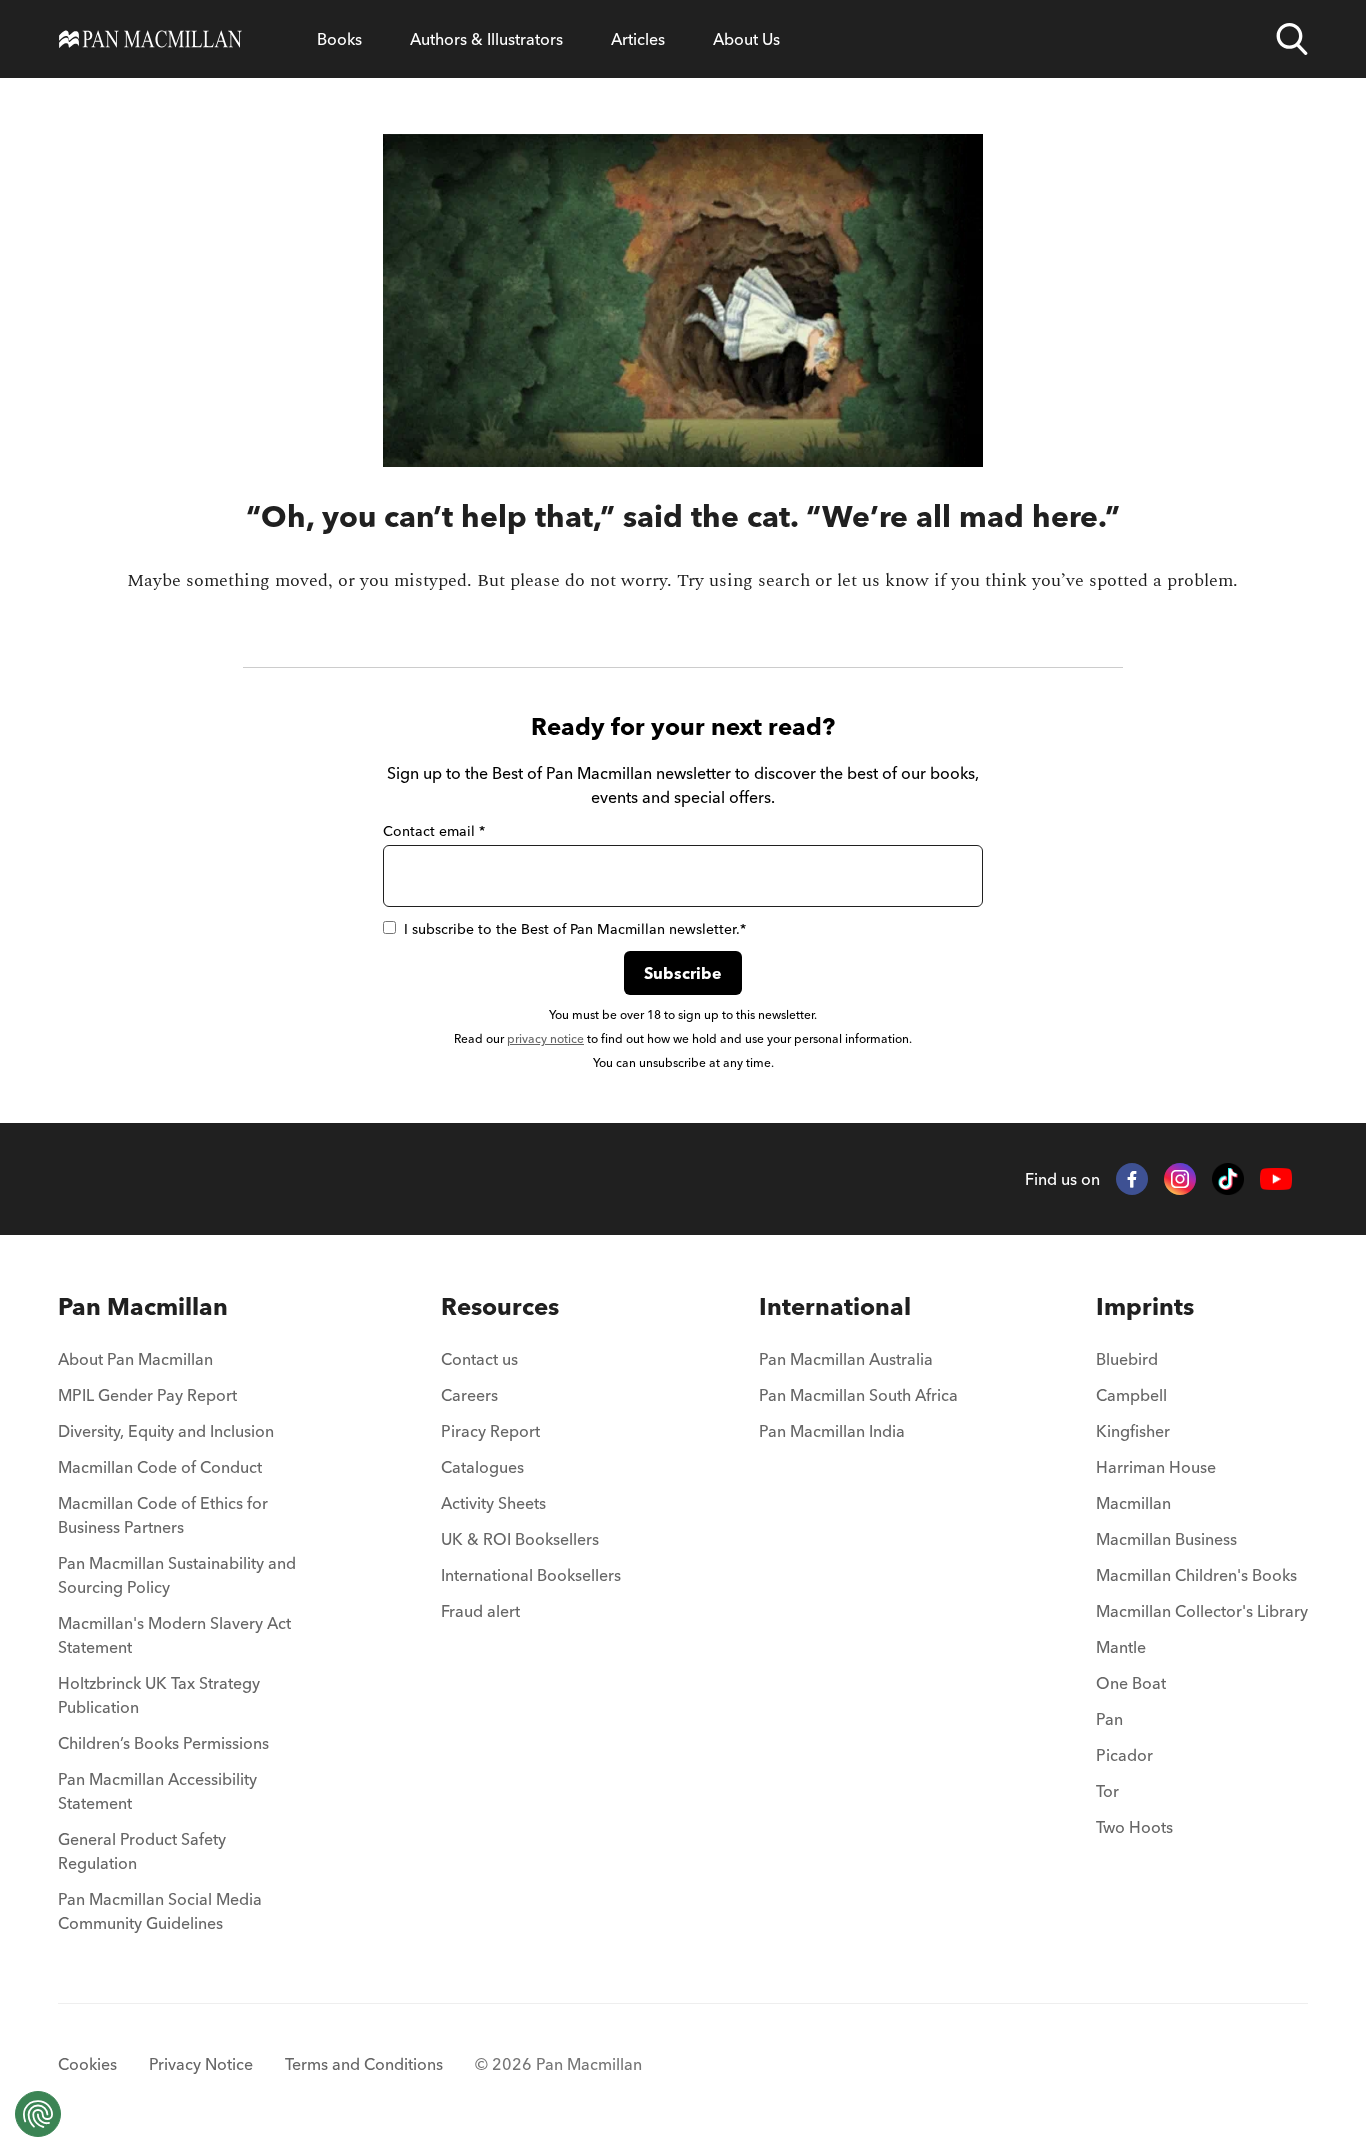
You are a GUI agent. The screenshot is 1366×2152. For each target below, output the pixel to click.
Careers (469, 1395)
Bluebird (1127, 1359)
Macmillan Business (1166, 1539)
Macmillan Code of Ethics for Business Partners (163, 1515)
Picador (1124, 1755)
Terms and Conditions (364, 2064)
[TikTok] (1228, 1179)
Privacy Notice (201, 2064)
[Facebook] (1132, 1179)
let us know (883, 580)
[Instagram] (1180, 1179)
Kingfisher (1133, 1431)
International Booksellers (531, 1575)
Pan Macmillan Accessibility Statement (157, 1791)
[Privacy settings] (38, 2114)
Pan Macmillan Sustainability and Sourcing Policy (177, 1575)
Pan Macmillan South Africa (858, 1395)
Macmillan (1133, 1503)
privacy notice (545, 1038)
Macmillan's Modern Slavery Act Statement (174, 1635)
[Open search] (1292, 39)
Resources (500, 1306)
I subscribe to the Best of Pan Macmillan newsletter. (575, 929)
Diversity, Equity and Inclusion (166, 1431)
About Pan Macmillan (135, 1359)
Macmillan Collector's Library (1202, 1611)
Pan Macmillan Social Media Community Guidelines (160, 1911)
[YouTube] (1276, 1179)
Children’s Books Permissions (163, 1743)
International (835, 1306)
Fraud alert (480, 1611)
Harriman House (1156, 1467)
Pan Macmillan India (832, 1431)
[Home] (150, 39)
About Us (746, 39)
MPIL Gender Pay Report (147, 1395)
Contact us (479, 1359)
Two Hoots (1134, 1827)
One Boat (1131, 1683)
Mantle (1121, 1647)
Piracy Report (490, 1431)
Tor (1107, 1791)
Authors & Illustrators (486, 39)
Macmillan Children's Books (1196, 1575)
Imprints (1145, 1306)
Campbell (1131, 1395)
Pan (1109, 1719)
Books (339, 39)
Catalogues (482, 1467)
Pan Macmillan (143, 1306)
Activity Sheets (493, 1503)
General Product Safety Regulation (142, 1851)
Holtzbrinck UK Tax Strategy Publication (159, 1695)
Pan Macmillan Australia (846, 1359)
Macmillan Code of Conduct (160, 1467)
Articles (638, 39)
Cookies (87, 2064)
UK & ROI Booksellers (520, 1539)
